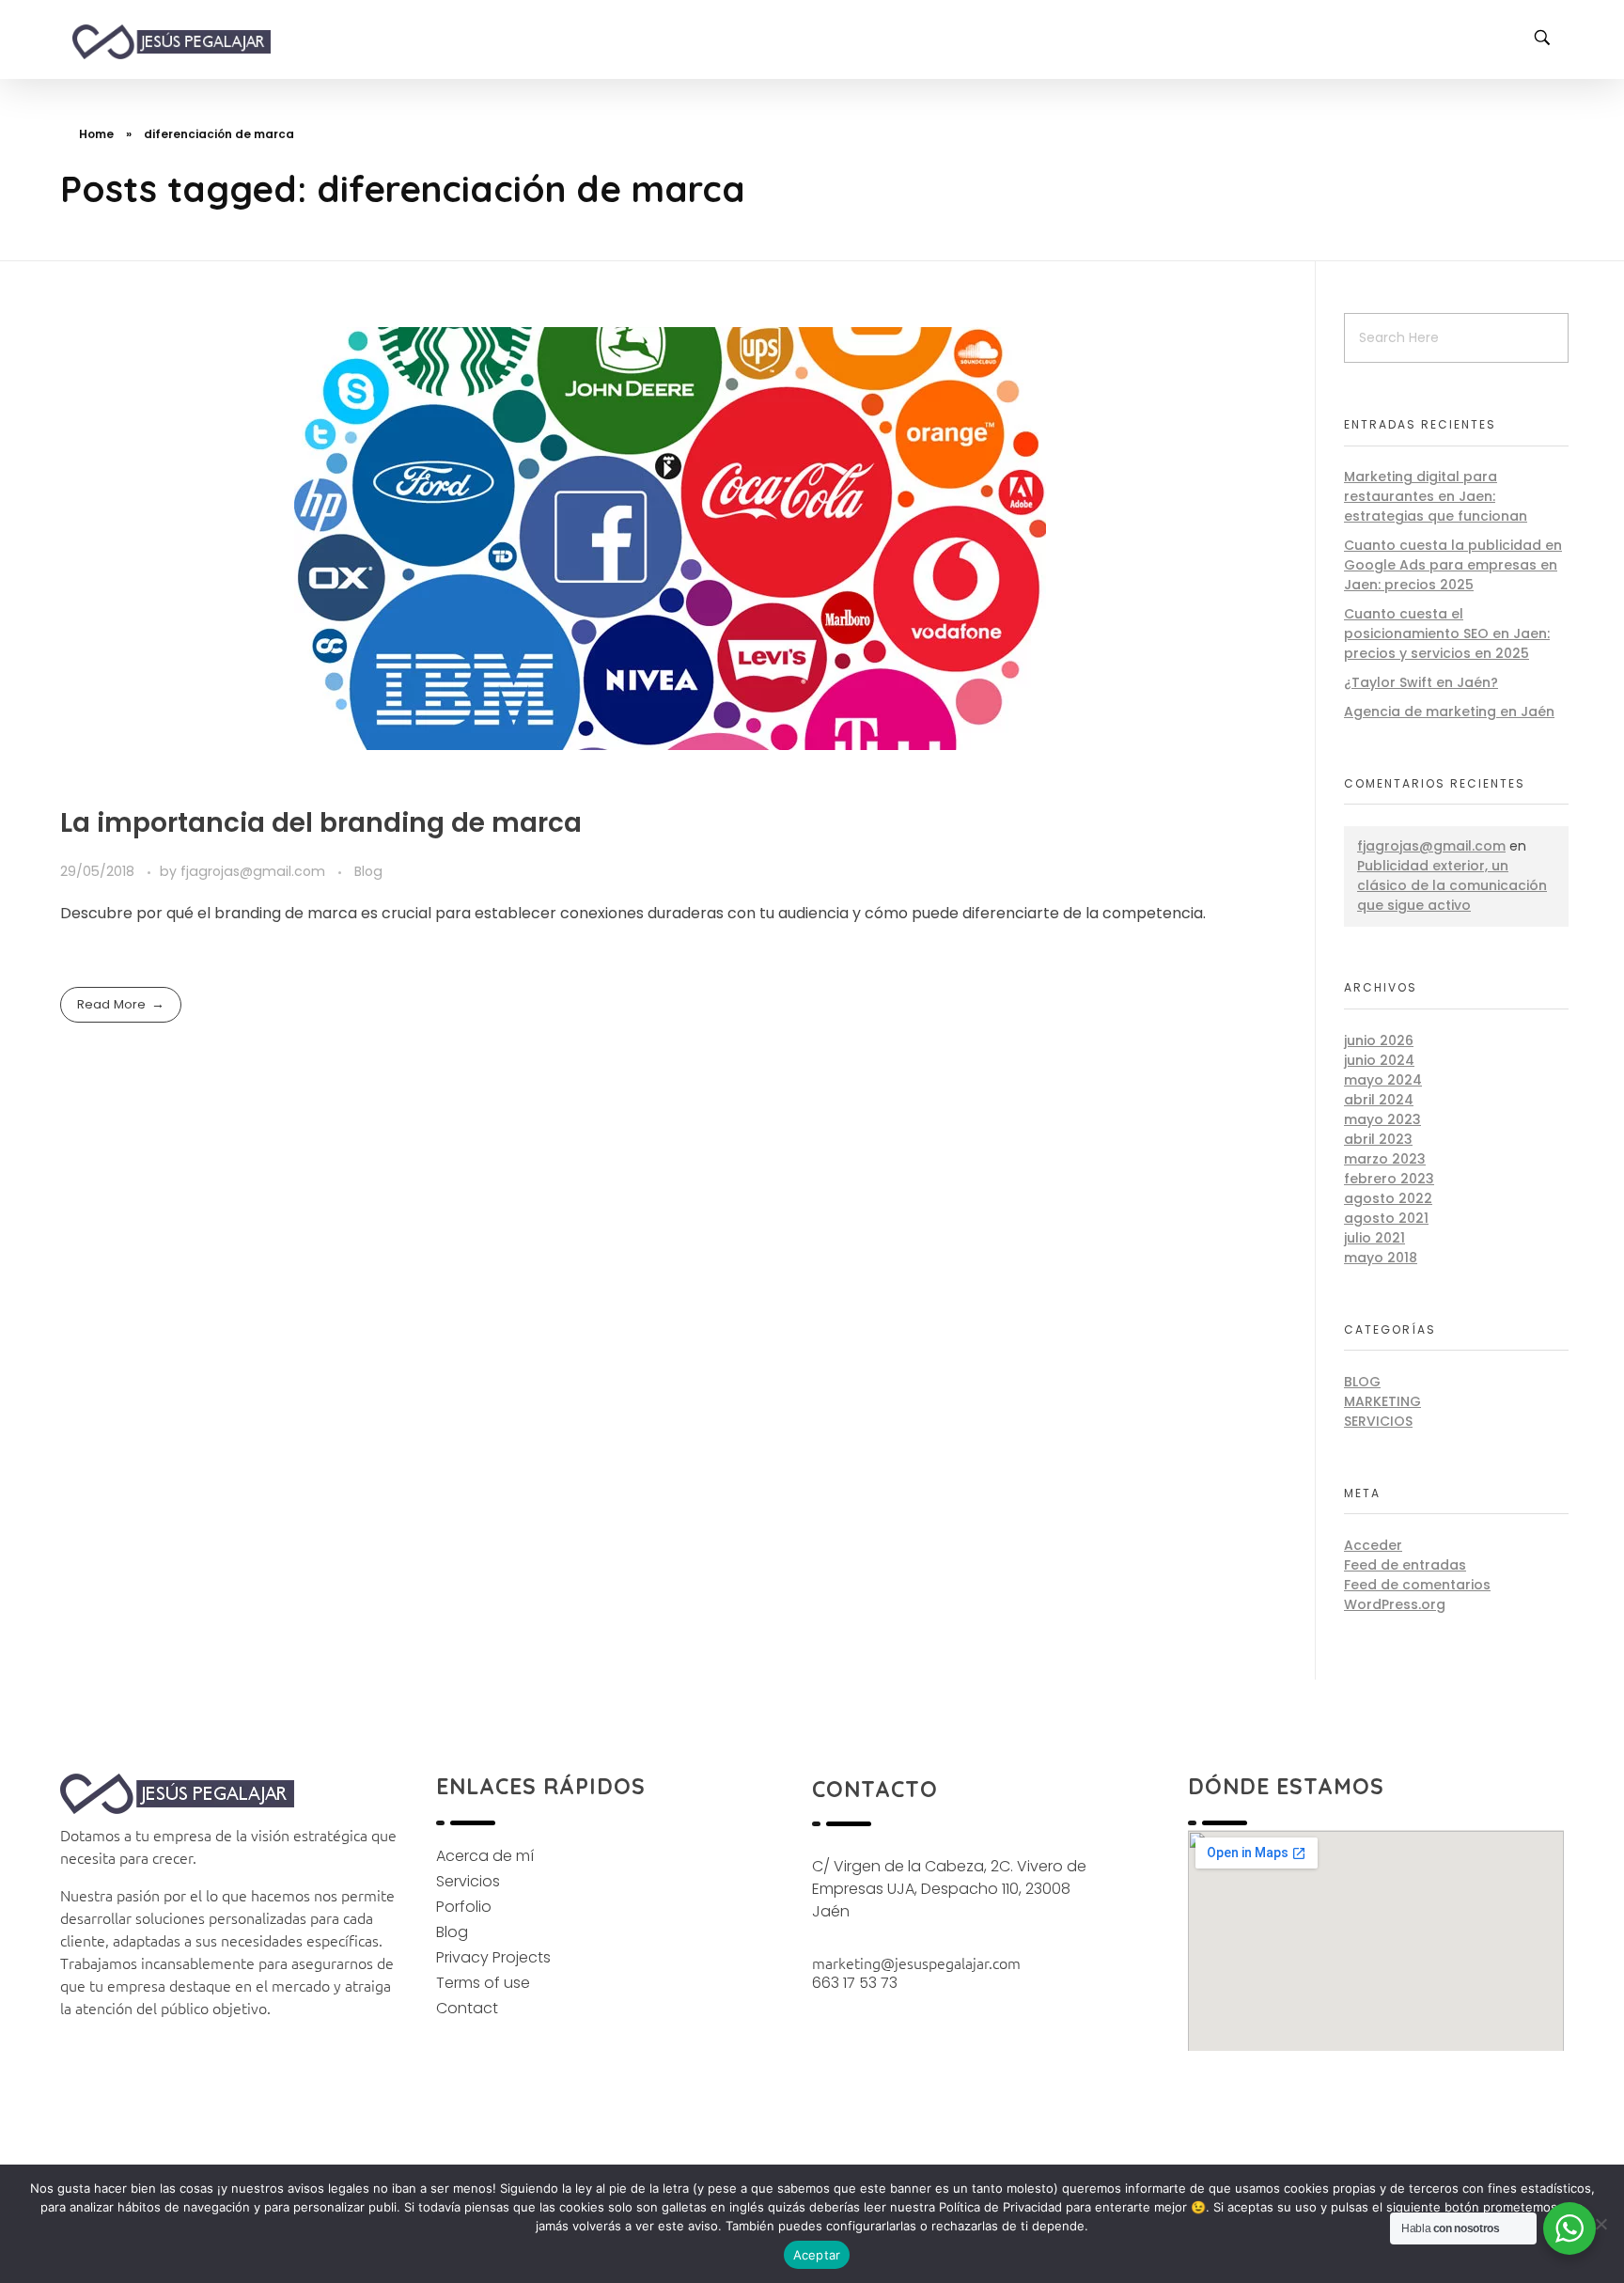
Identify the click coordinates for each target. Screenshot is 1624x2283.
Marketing (1382, 1401)
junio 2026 (1379, 1040)
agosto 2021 (1386, 1218)
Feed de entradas (1405, 1565)
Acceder (1373, 1545)
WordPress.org (1395, 1604)
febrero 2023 (1389, 1179)
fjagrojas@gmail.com (255, 871)
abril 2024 (1379, 1100)
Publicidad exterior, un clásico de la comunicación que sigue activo (1452, 885)
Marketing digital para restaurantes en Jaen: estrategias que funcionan (1436, 496)
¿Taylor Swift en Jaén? (1421, 682)
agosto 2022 (1388, 1198)
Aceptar (817, 2255)
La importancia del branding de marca (321, 823)
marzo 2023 (1385, 1159)
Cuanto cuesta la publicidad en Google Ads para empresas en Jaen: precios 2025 (1453, 565)
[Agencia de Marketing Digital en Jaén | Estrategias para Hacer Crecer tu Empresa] (189, 42)
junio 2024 (1379, 1060)
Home (96, 134)
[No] (1601, 2224)
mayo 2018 (1381, 1258)
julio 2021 (1374, 1238)
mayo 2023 (1382, 1119)
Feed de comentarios (1417, 1585)
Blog (368, 871)
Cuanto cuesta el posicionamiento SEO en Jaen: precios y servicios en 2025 (1447, 633)
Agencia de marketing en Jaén (1449, 711)
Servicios (1378, 1421)
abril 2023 (1378, 1139)
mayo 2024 (1383, 1080)
